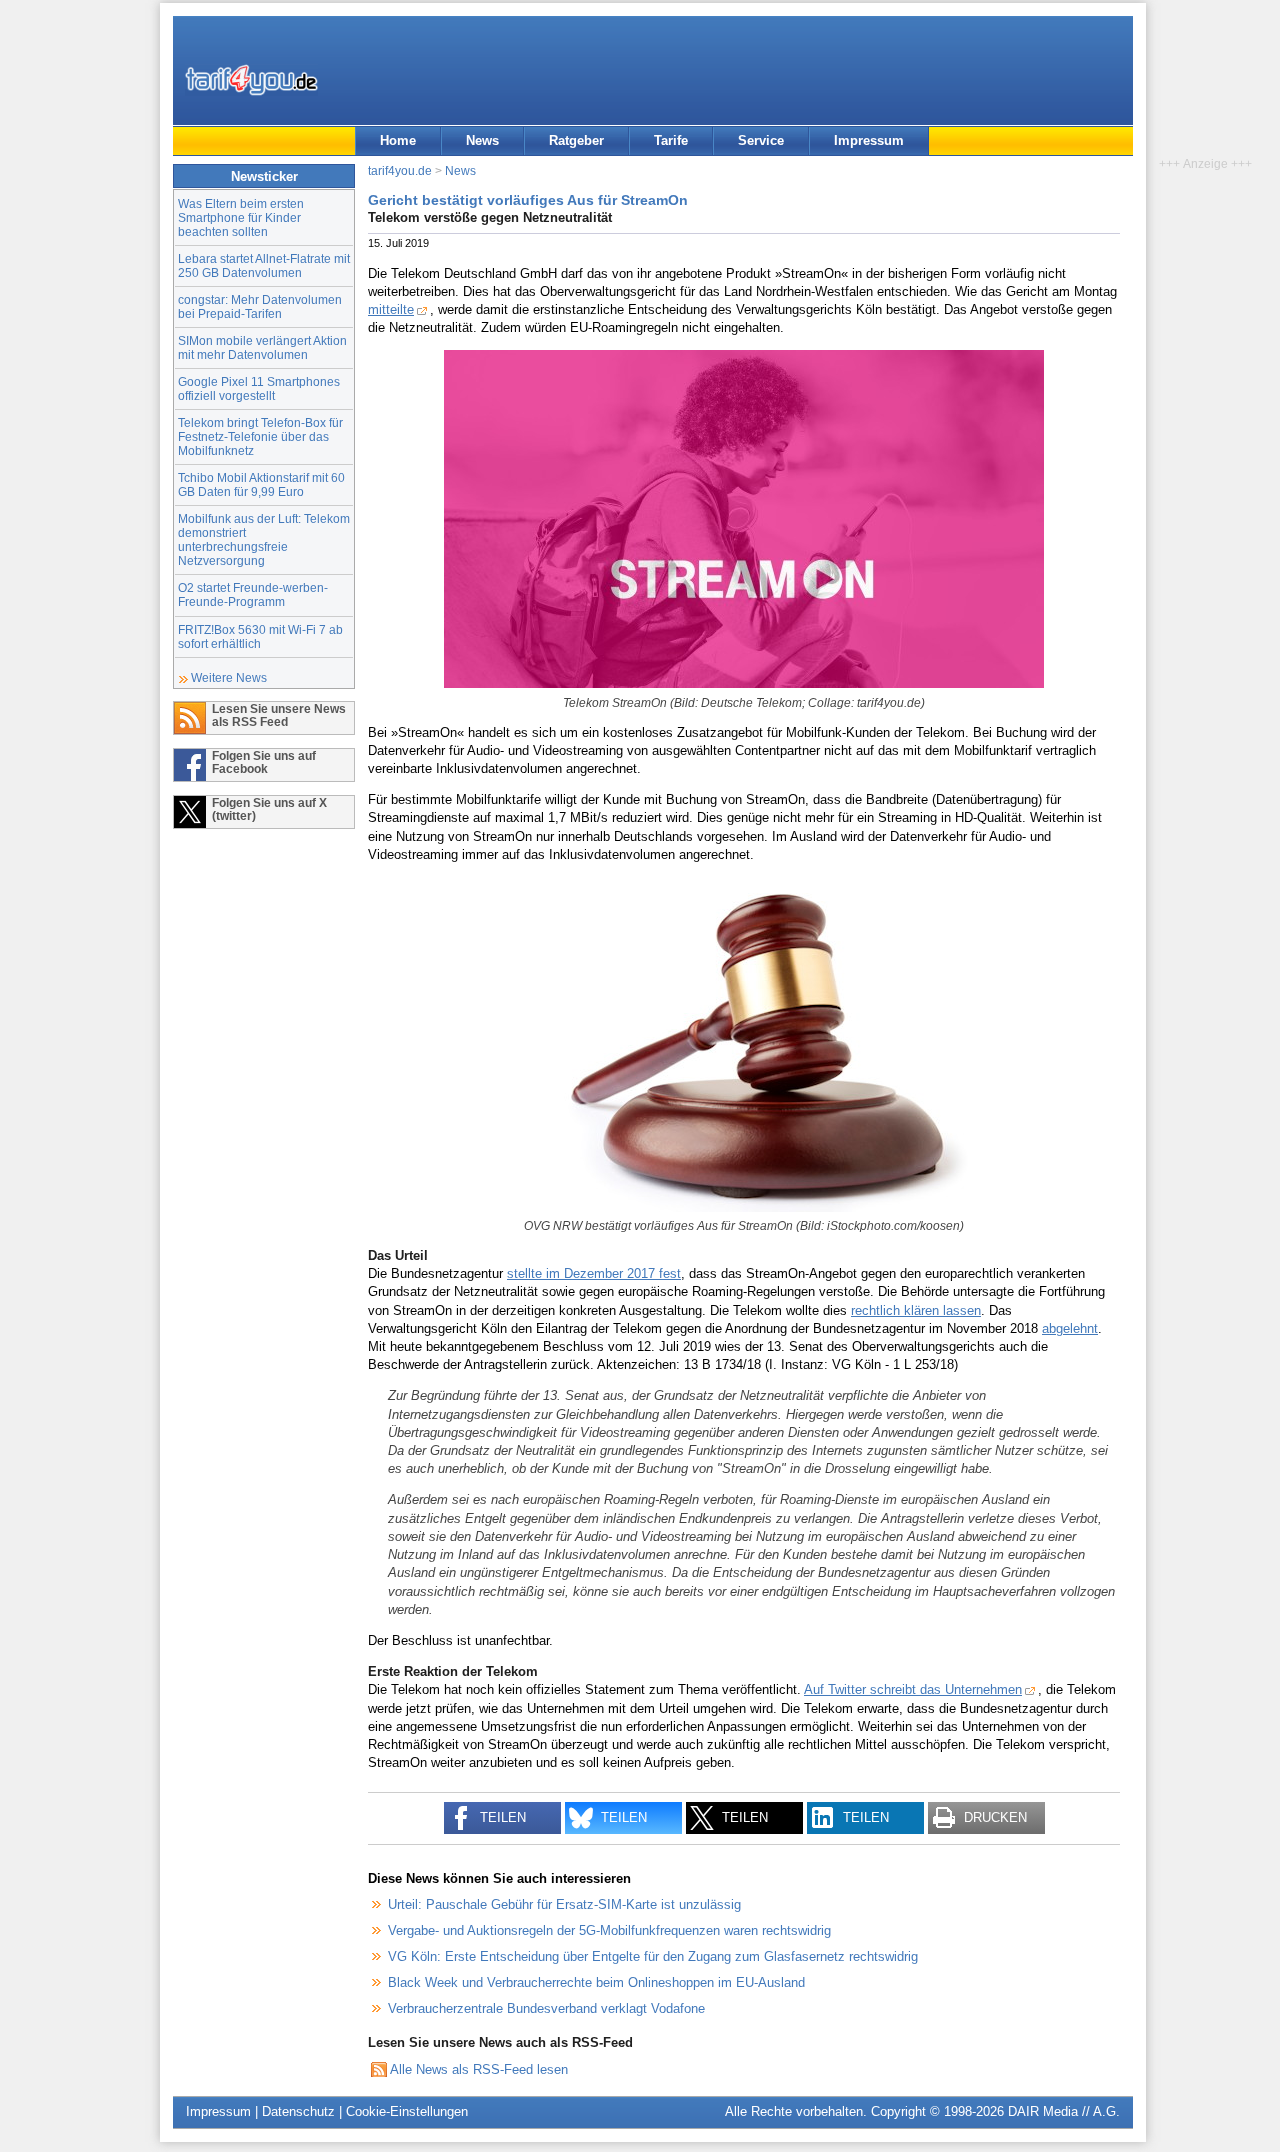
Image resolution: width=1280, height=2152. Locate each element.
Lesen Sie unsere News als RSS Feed (279, 715)
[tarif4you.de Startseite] (251, 80)
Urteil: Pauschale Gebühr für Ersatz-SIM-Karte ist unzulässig (564, 1904)
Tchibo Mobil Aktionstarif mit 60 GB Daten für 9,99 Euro (261, 484)
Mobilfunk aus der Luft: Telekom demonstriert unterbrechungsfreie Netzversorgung (264, 539)
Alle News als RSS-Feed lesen (479, 2069)
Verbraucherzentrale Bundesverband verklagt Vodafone (546, 2008)
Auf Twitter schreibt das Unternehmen (913, 1689)
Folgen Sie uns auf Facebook (264, 762)
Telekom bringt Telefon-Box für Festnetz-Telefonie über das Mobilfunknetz (260, 436)
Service (761, 140)
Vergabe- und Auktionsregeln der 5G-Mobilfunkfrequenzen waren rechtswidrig (609, 1930)
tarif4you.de (400, 170)
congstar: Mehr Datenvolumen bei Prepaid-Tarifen (260, 306)
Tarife (671, 140)
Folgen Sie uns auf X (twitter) (269, 809)
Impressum (869, 140)
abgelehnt (1070, 1328)
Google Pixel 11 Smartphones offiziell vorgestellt (259, 388)
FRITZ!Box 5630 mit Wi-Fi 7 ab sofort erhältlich (260, 636)
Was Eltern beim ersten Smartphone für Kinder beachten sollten (241, 217)
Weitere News (229, 677)
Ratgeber (576, 140)
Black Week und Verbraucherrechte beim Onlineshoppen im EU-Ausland (596, 1982)
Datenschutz (298, 2111)
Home (398, 140)
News (482, 140)
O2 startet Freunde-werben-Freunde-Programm (253, 594)
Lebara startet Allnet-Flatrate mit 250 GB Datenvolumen (264, 265)
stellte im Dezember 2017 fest (594, 1273)
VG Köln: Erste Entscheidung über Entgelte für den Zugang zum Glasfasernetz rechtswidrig (653, 1956)
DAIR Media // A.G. (1064, 2111)
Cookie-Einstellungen (407, 2111)
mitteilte (391, 309)
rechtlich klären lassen (916, 1310)
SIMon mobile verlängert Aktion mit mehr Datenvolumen (262, 347)
